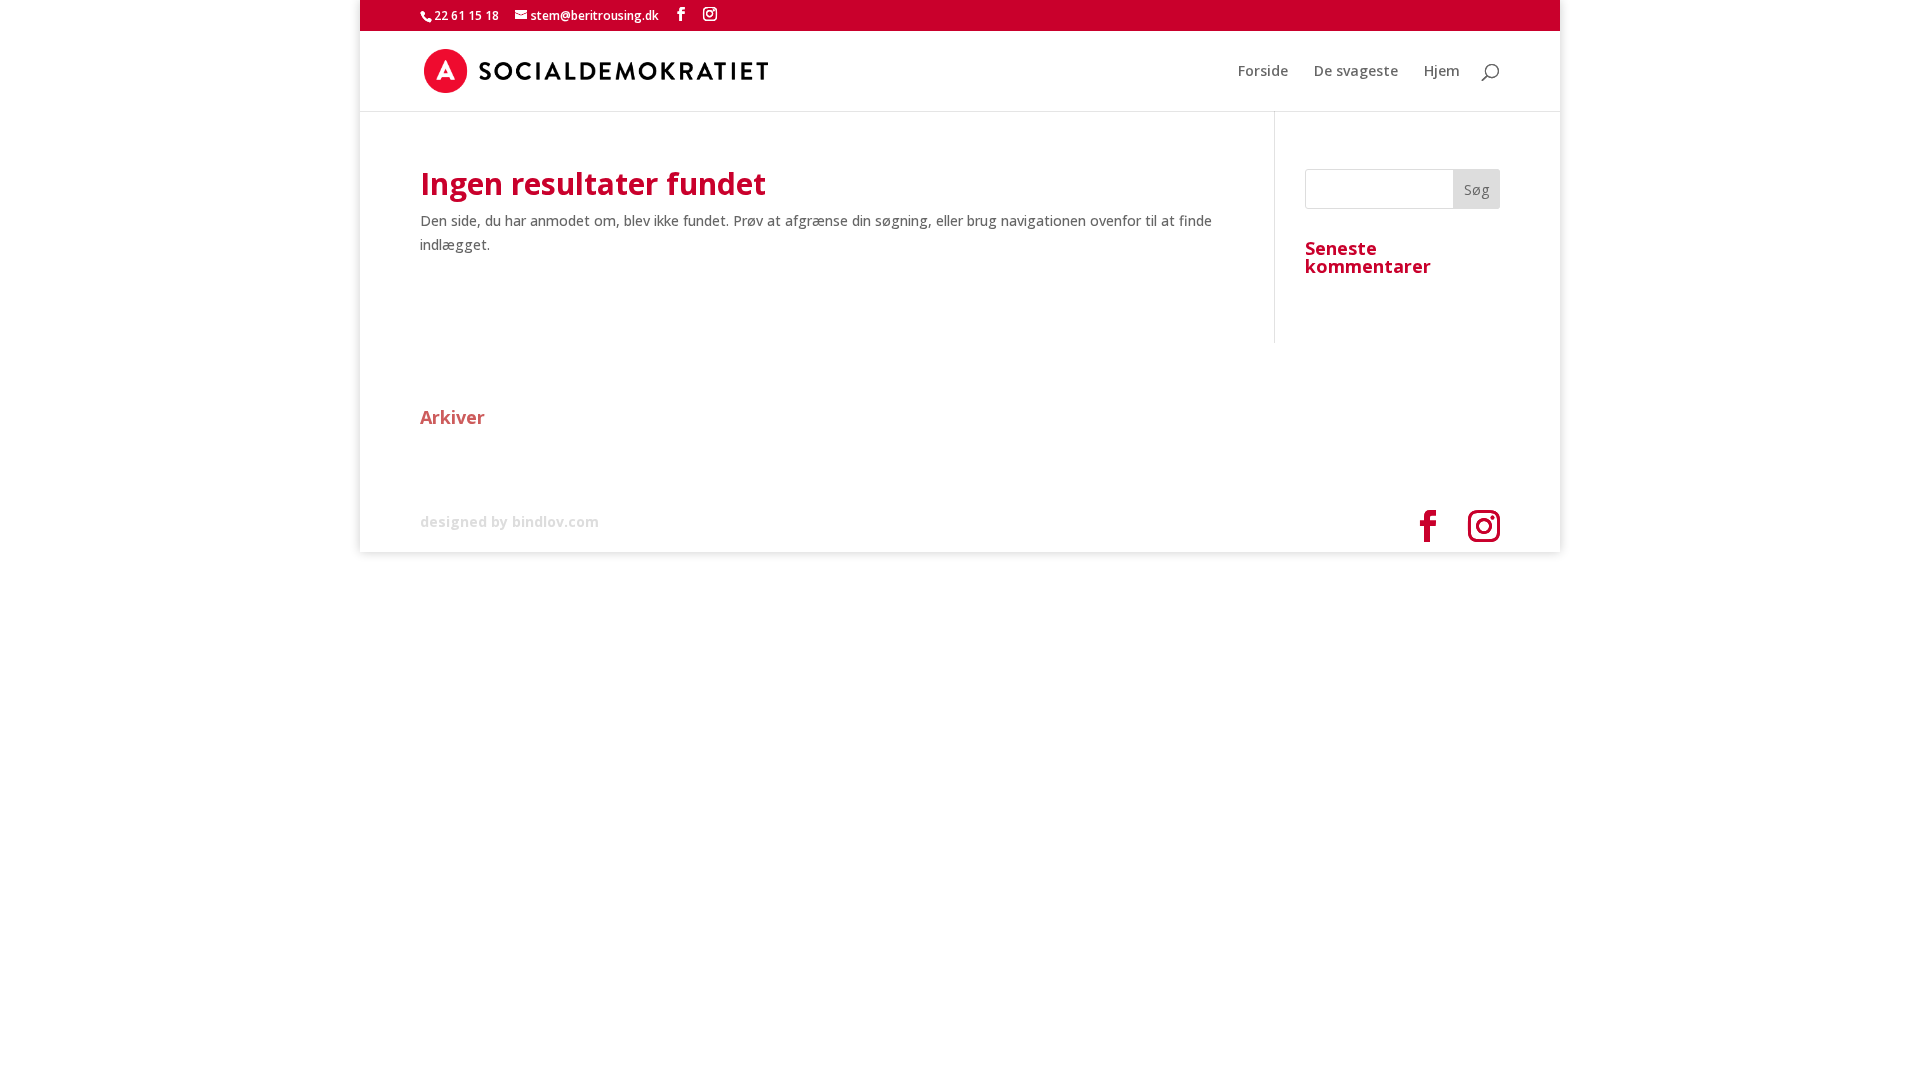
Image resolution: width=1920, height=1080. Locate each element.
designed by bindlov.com (509, 521)
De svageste (1356, 72)
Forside (1263, 72)
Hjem (1442, 72)
